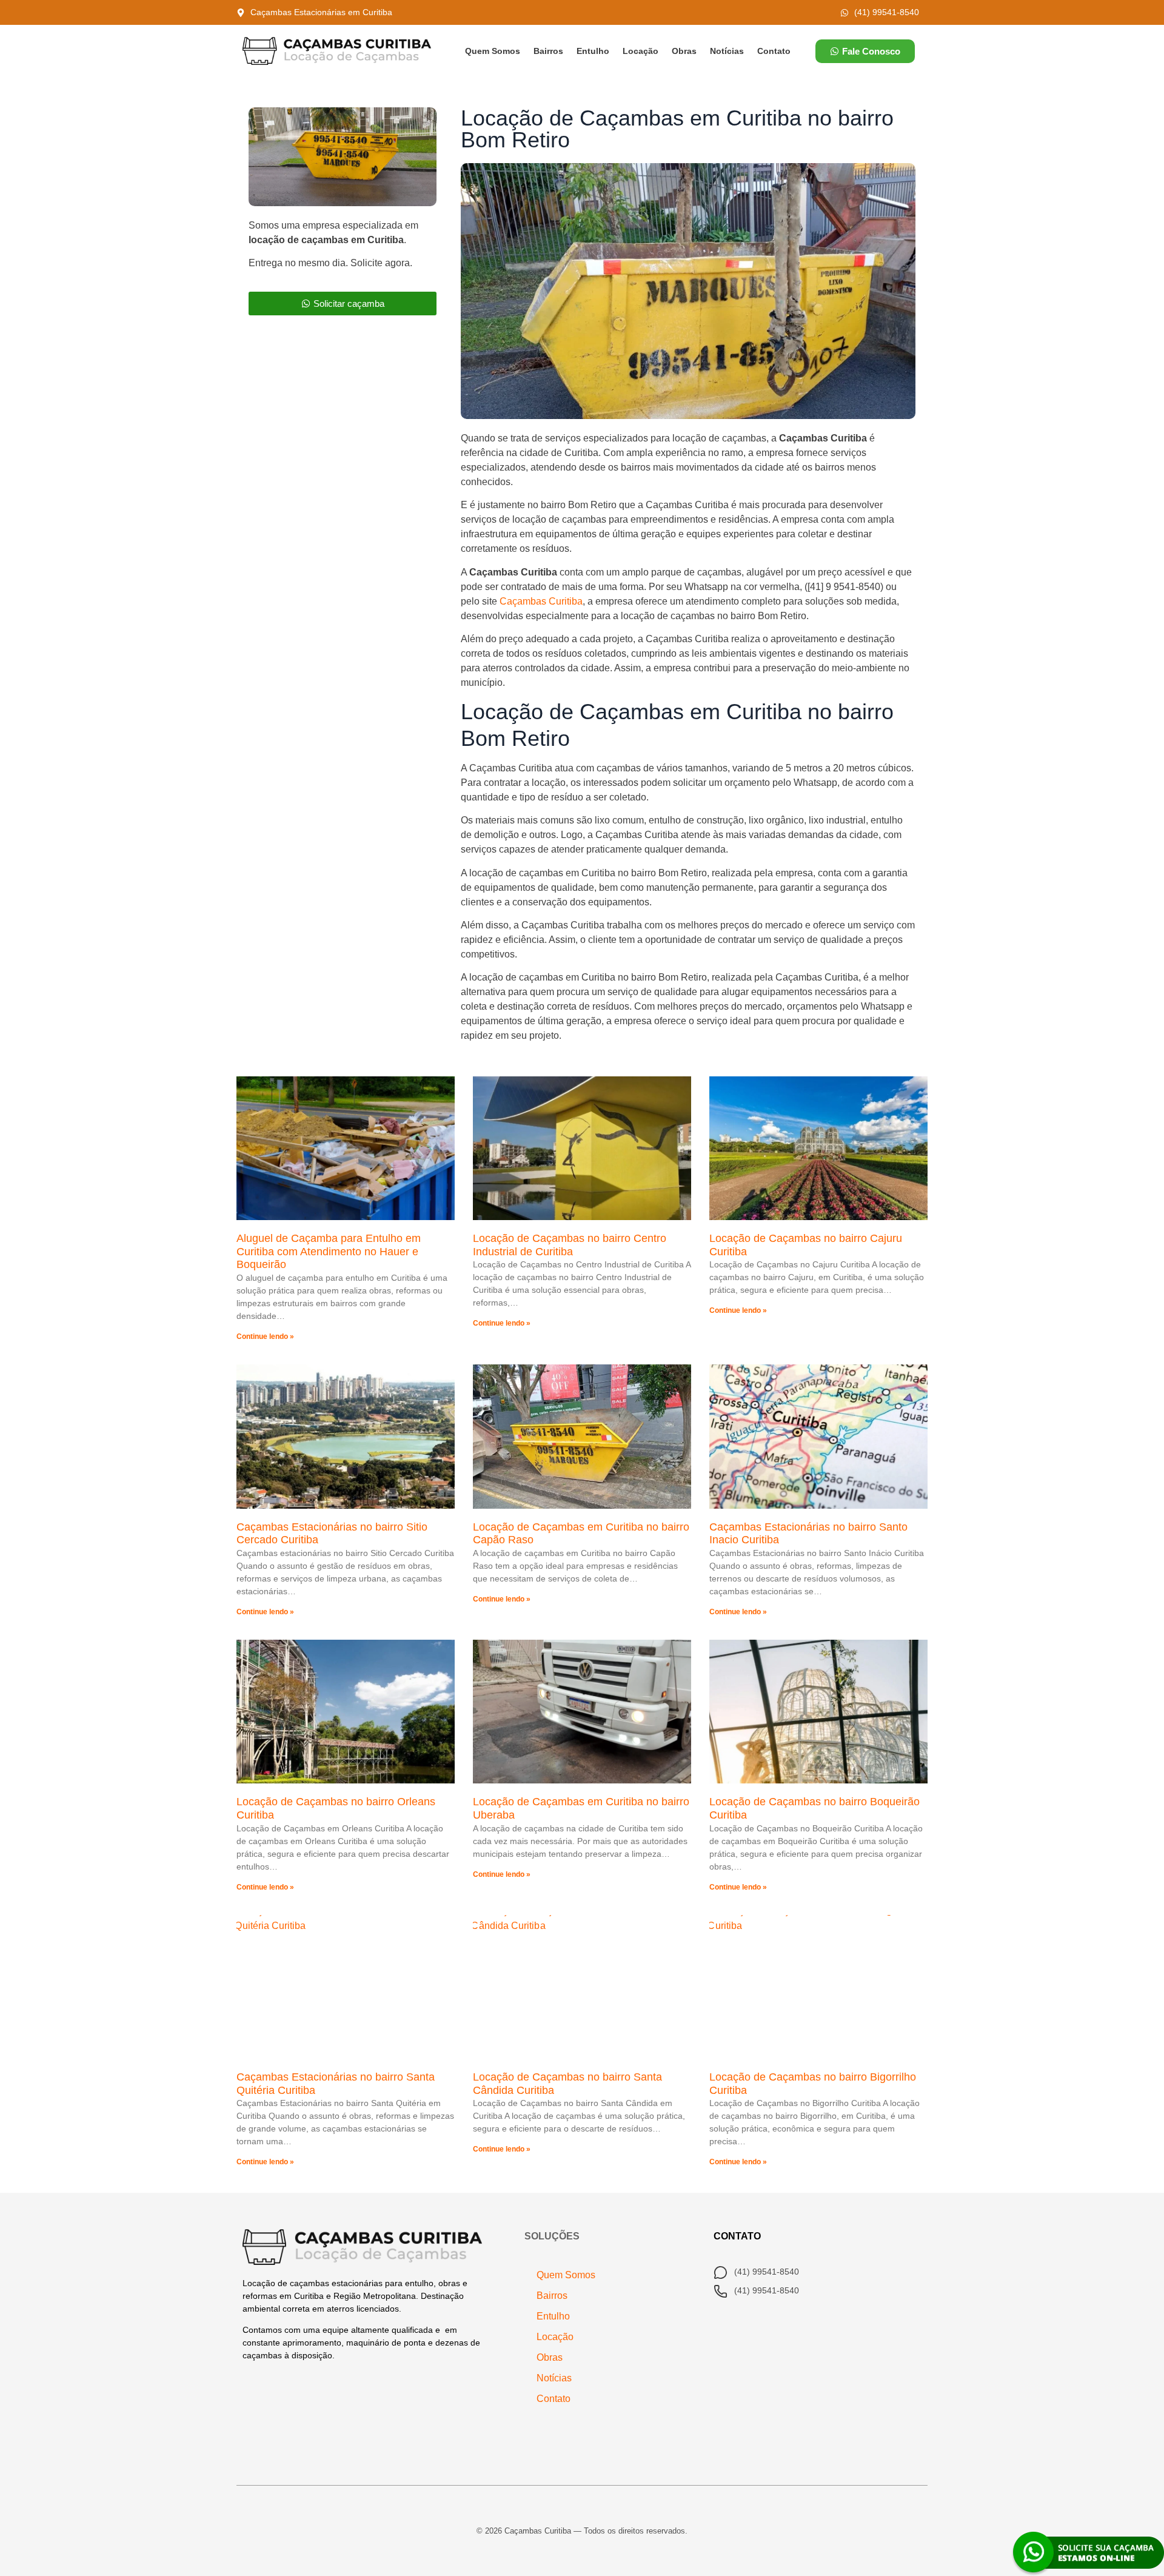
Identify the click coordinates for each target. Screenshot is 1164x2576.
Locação (641, 51)
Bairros (548, 51)
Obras (684, 51)
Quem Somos (493, 51)
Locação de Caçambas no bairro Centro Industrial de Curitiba (570, 1245)
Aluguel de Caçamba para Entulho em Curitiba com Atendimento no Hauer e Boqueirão (329, 1251)
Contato (774, 51)
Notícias (727, 51)
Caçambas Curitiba (541, 601)
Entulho (593, 51)
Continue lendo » (265, 1337)
